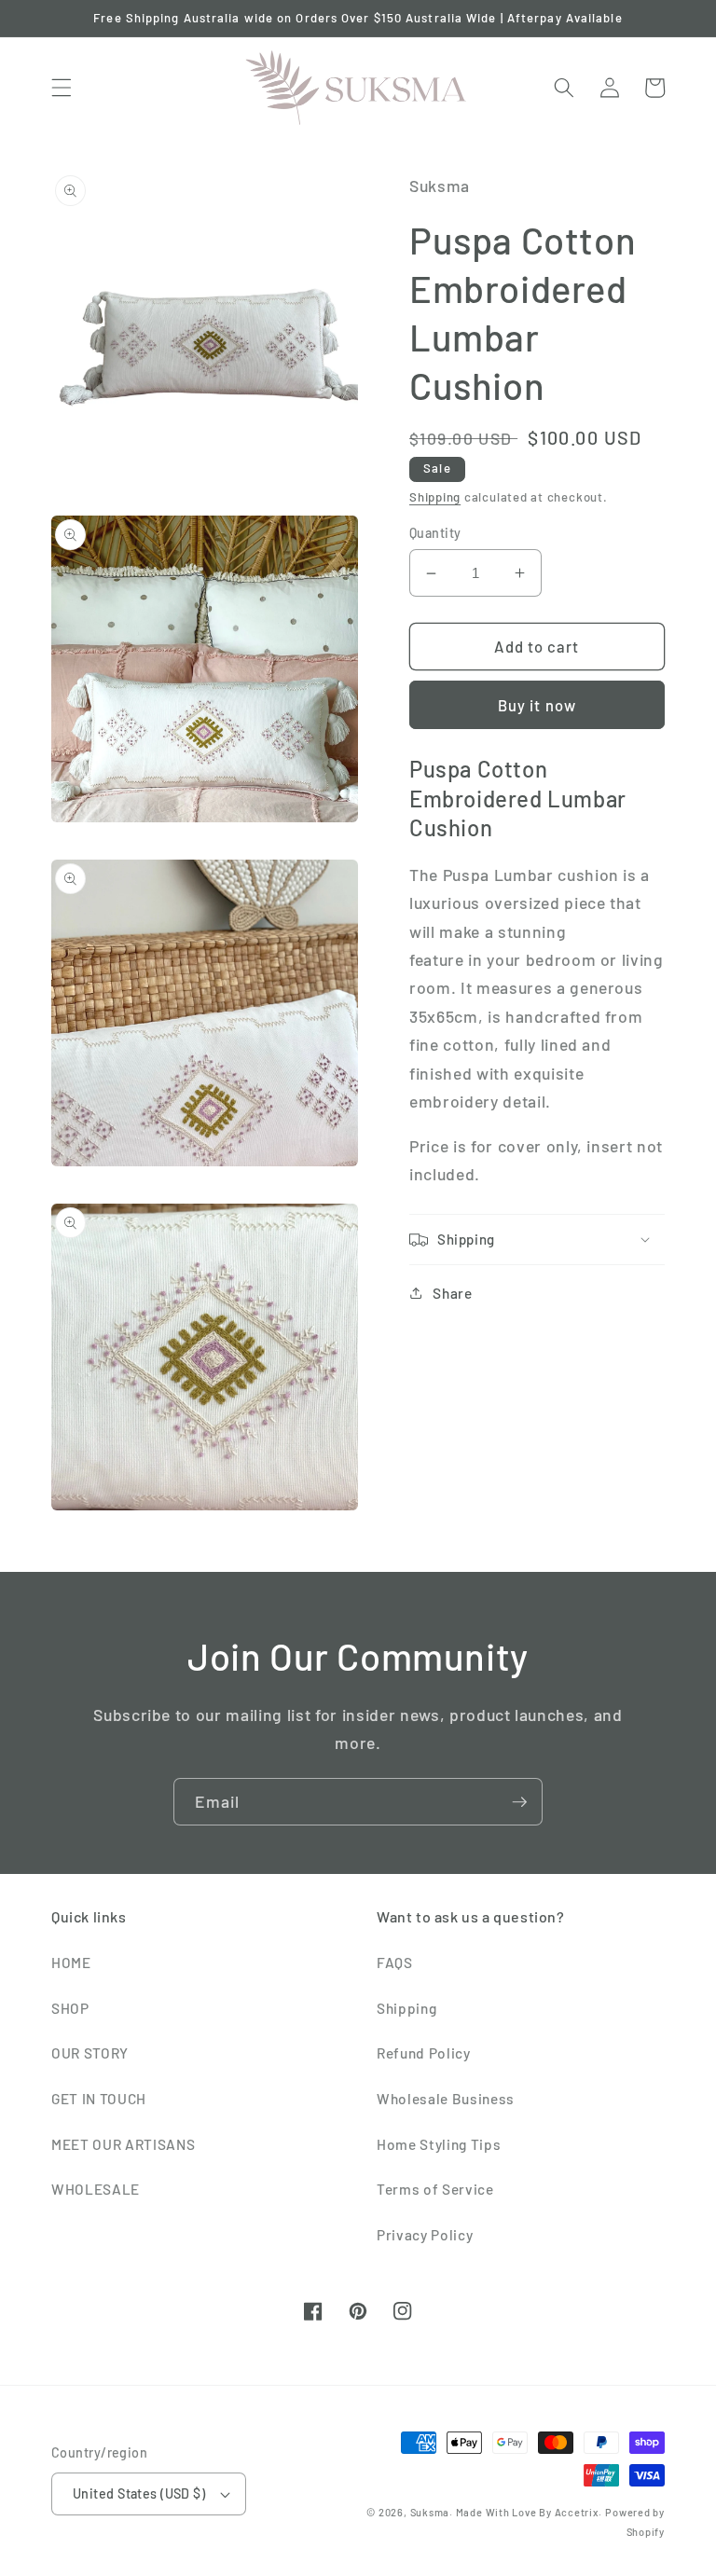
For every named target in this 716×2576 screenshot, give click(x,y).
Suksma (430, 2512)
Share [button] (452, 1293)
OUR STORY (90, 2053)
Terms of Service (435, 2189)
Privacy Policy (425, 2235)
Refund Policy (424, 2053)
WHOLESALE (96, 2189)
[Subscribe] (519, 1802)
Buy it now (537, 705)
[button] (62, 88)
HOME (71, 1963)
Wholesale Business (446, 2099)
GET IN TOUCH (99, 2099)
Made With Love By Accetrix (527, 2512)
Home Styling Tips (439, 2144)
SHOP (70, 2008)
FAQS (395, 1963)
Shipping (435, 497)
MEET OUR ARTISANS (123, 2144)
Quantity (435, 533)
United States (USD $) (139, 2493)
